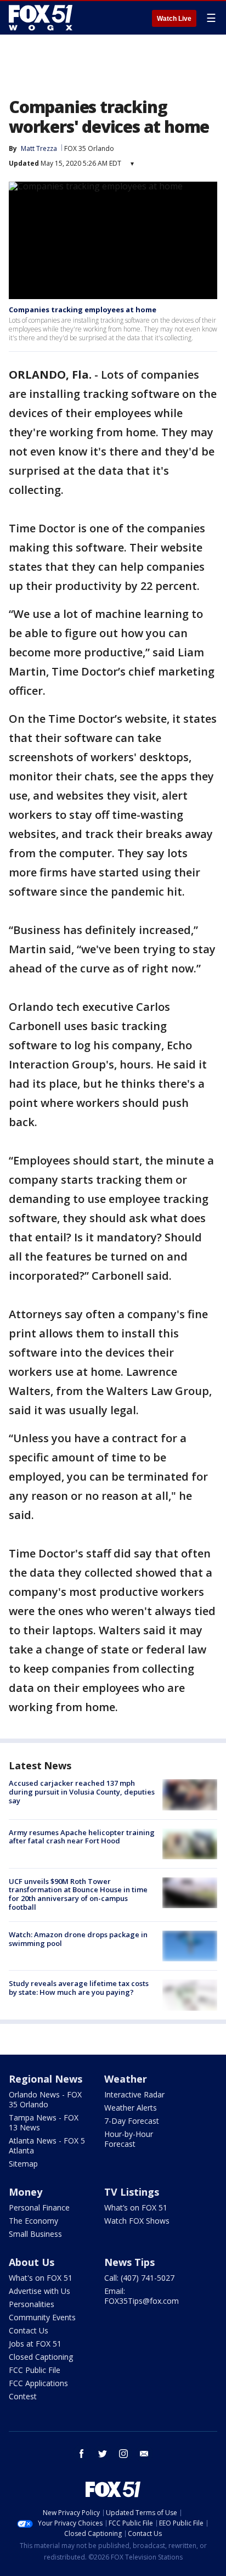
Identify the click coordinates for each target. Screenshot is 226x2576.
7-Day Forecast (132, 2121)
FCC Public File (35, 2370)
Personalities (32, 2304)
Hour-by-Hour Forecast (129, 2139)
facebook (82, 2454)
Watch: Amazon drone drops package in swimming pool (78, 1939)
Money (26, 2192)
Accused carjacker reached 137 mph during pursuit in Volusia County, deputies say (82, 1792)
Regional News (46, 2079)
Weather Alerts (131, 2108)
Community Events (42, 2317)
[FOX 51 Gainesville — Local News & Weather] (41, 18)
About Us (32, 2262)
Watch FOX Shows (137, 2221)
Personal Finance (39, 2207)
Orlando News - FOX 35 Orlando (45, 2099)
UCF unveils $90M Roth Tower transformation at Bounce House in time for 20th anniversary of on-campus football (78, 1894)
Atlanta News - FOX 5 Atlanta (47, 2145)
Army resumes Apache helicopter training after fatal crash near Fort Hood (82, 1837)
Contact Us (29, 2330)
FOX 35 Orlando (89, 148)
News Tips (129, 2262)
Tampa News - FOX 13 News (44, 2122)
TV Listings (132, 2192)
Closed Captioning (41, 2357)
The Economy (33, 2221)
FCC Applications (38, 2383)
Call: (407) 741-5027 (139, 2278)
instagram (123, 2454)
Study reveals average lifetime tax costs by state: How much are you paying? (79, 1988)
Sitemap (23, 2164)
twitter (103, 2454)
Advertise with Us (39, 2291)
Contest (23, 2396)
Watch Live (174, 19)
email (144, 2454)
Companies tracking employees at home (83, 310)
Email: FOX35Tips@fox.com (142, 2296)
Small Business (35, 2234)
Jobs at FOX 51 (35, 2344)
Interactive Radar (134, 2094)
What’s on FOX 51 (136, 2207)
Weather (126, 2079)
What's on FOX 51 (41, 2278)
